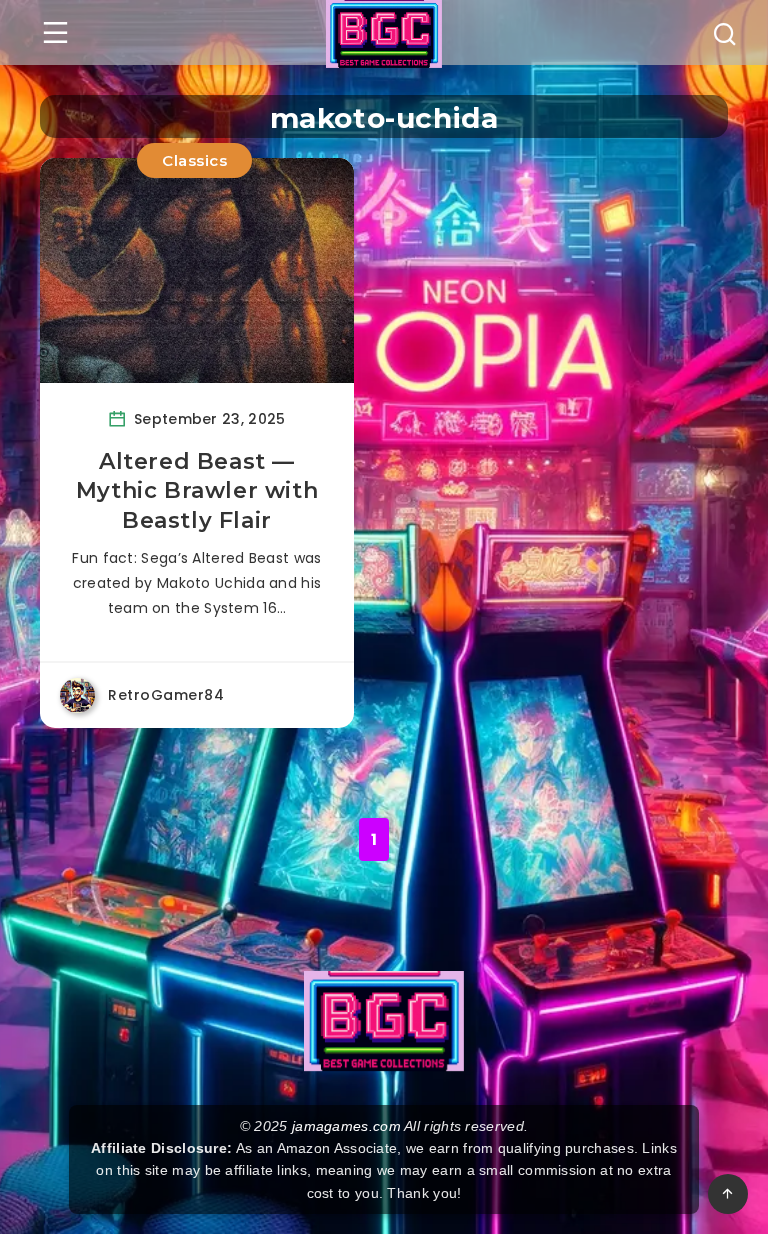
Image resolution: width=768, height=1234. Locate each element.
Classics (194, 160)
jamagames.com (346, 1126)
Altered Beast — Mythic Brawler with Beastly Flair (197, 491)
